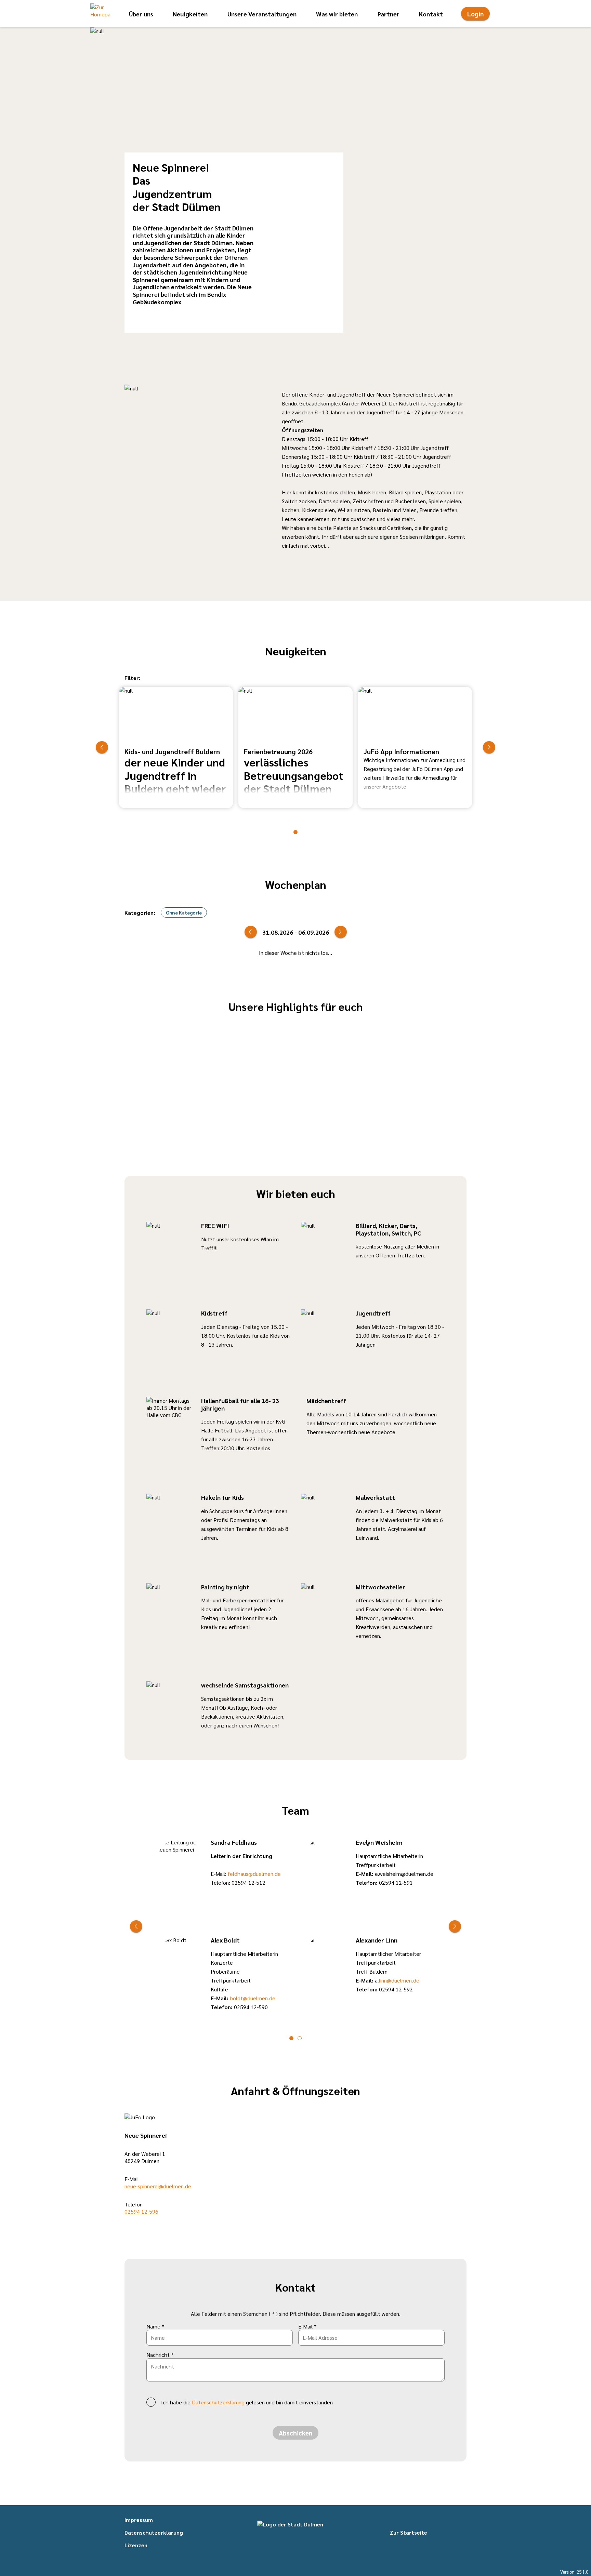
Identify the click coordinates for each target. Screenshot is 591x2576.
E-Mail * (307, 2326)
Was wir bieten (337, 14)
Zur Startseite (409, 2532)
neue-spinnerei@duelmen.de (158, 2186)
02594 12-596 (141, 2211)
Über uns (141, 14)
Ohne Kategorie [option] (184, 912)
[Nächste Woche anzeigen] (341, 932)
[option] (176, 748)
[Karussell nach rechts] (489, 747)
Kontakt (431, 14)
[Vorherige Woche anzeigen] (251, 932)
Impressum (139, 2520)
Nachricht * (160, 2355)
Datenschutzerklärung (218, 2402)
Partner (389, 14)
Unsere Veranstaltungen (262, 14)
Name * (155, 2326)
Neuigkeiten (190, 14)
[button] (101, 14)
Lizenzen (136, 2545)
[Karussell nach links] (102, 747)
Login (475, 14)
